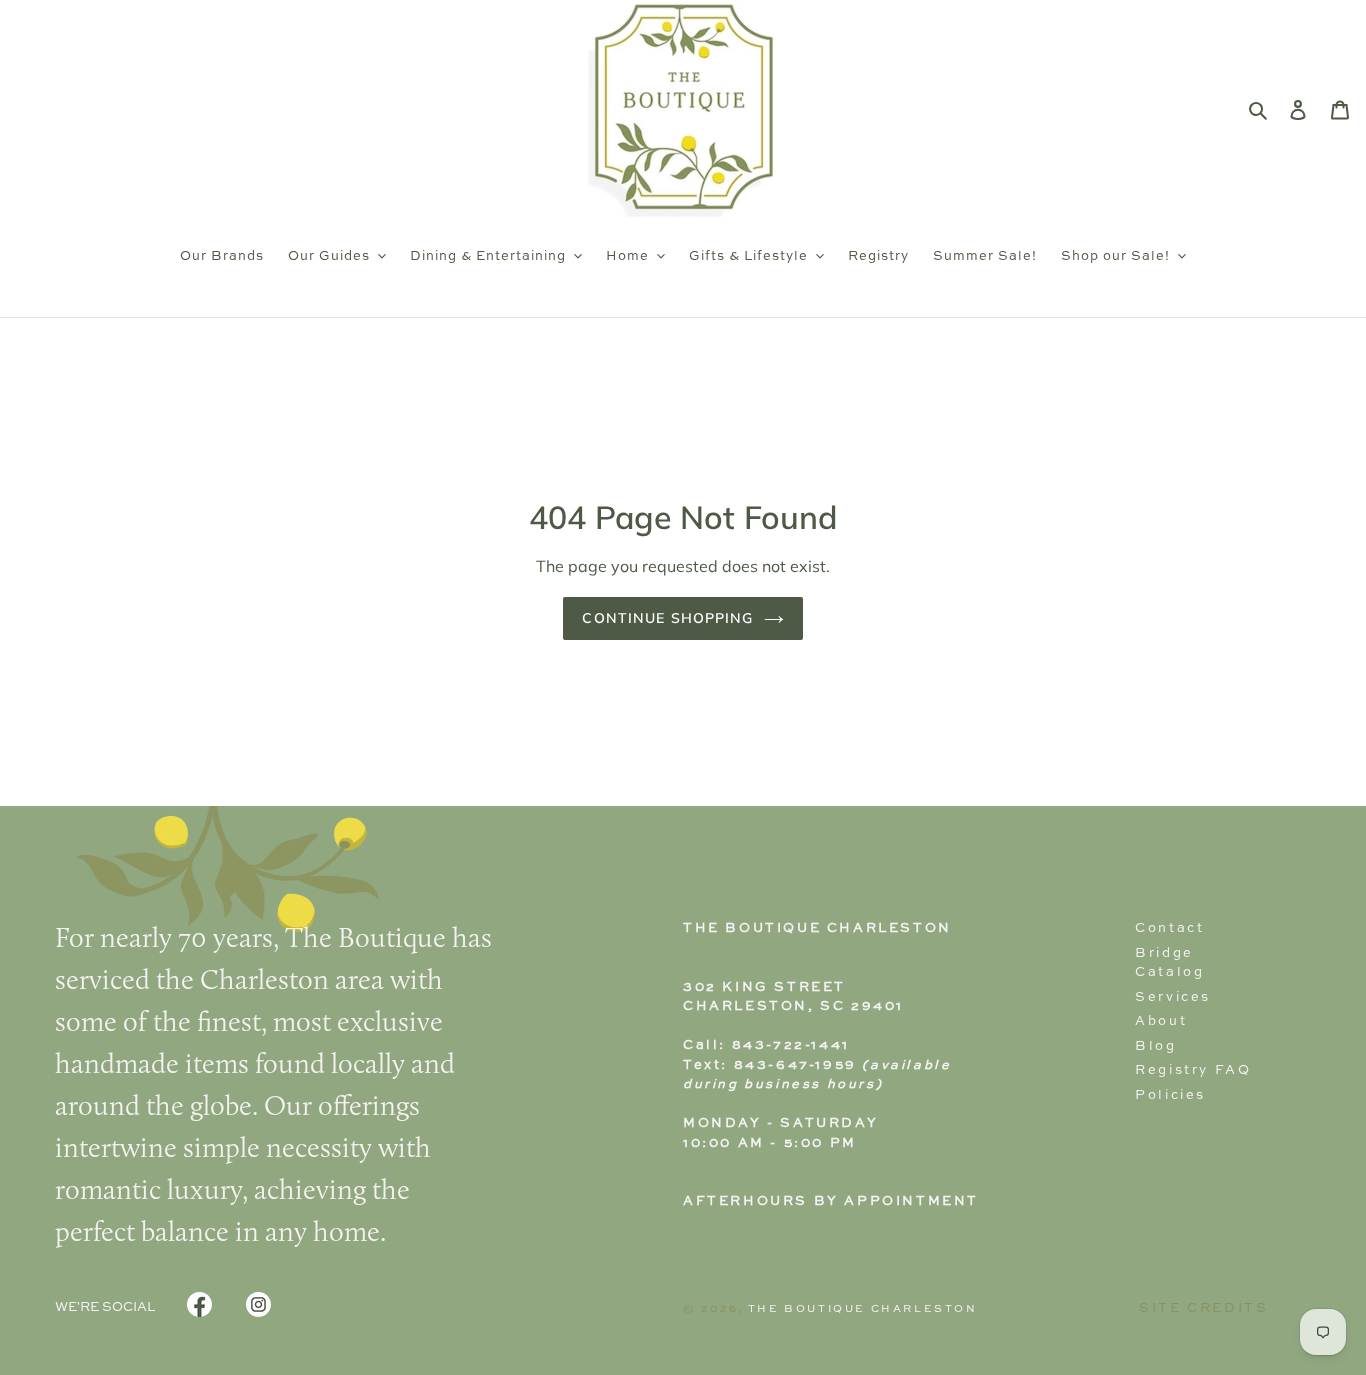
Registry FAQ (1193, 1070)
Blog (1155, 1046)
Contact (1169, 928)
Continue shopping (667, 618)
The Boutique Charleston (863, 1309)
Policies (1170, 1095)
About (1161, 1021)
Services (1173, 997)
